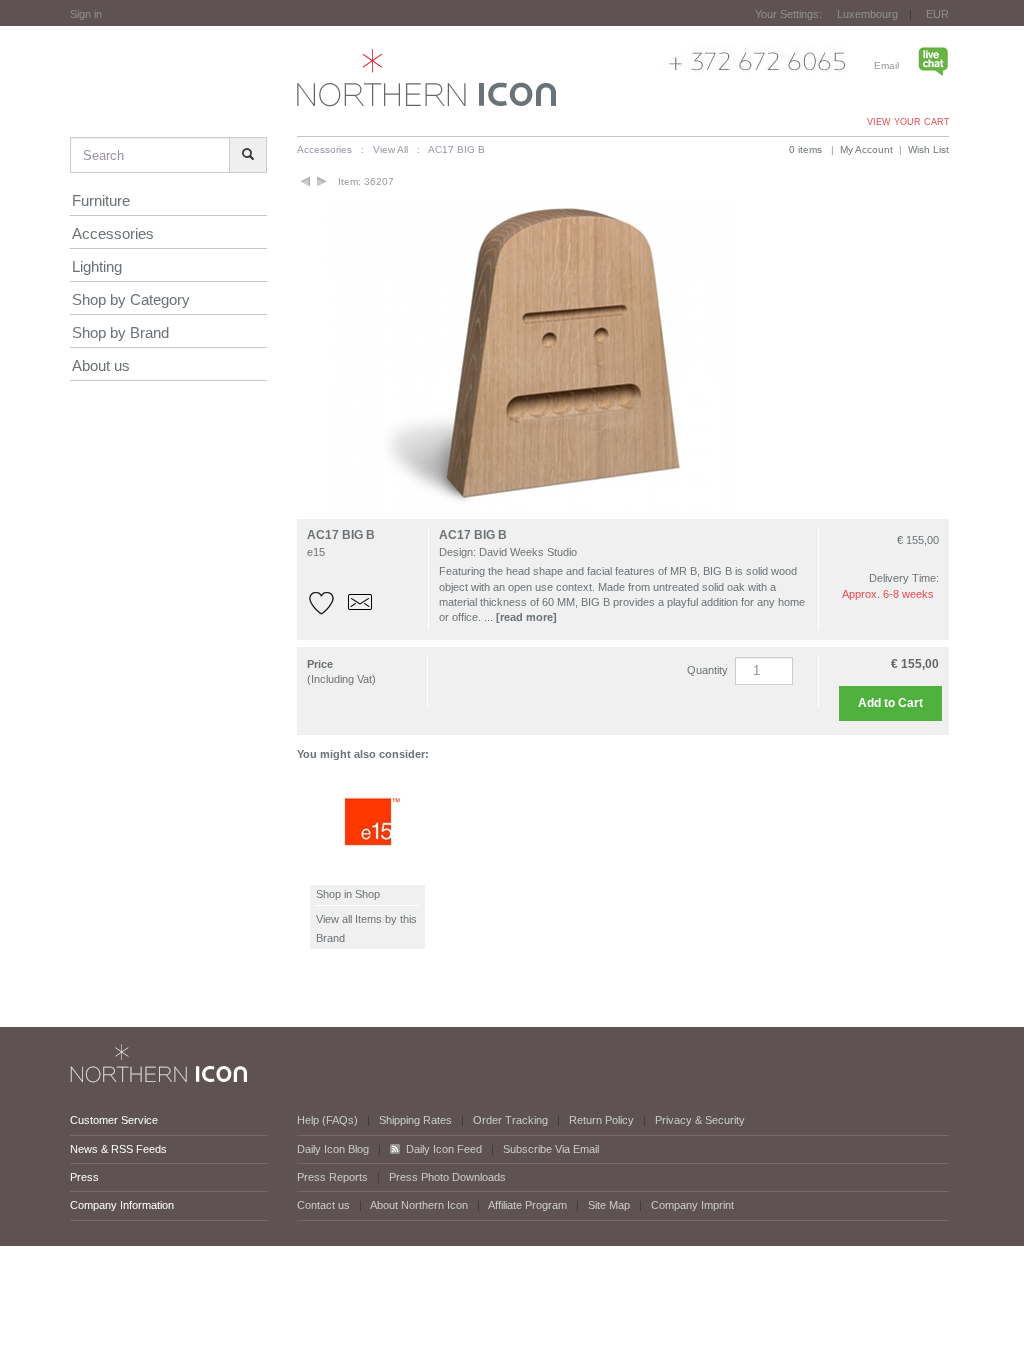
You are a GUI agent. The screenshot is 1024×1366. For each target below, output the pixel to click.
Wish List (928, 149)
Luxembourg (867, 14)
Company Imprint (692, 1205)
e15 (316, 552)
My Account (866, 149)
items (805, 149)
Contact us (323, 1205)
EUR (937, 14)
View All (390, 149)
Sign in (86, 14)
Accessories (113, 233)
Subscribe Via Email (551, 1149)
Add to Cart (890, 703)
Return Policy (601, 1120)
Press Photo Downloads (447, 1177)
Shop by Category (131, 299)
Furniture (101, 200)
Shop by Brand (120, 332)
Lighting (97, 266)
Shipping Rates (415, 1120)
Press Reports (332, 1177)
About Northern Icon (419, 1205)
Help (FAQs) (327, 1120)
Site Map (609, 1205)
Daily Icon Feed (444, 1149)
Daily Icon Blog (333, 1149)
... (520, 617)
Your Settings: (788, 14)
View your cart (908, 122)
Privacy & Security (700, 1120)
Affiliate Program (527, 1205)
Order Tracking (510, 1120)
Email (886, 65)
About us (101, 365)
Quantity (707, 670)
